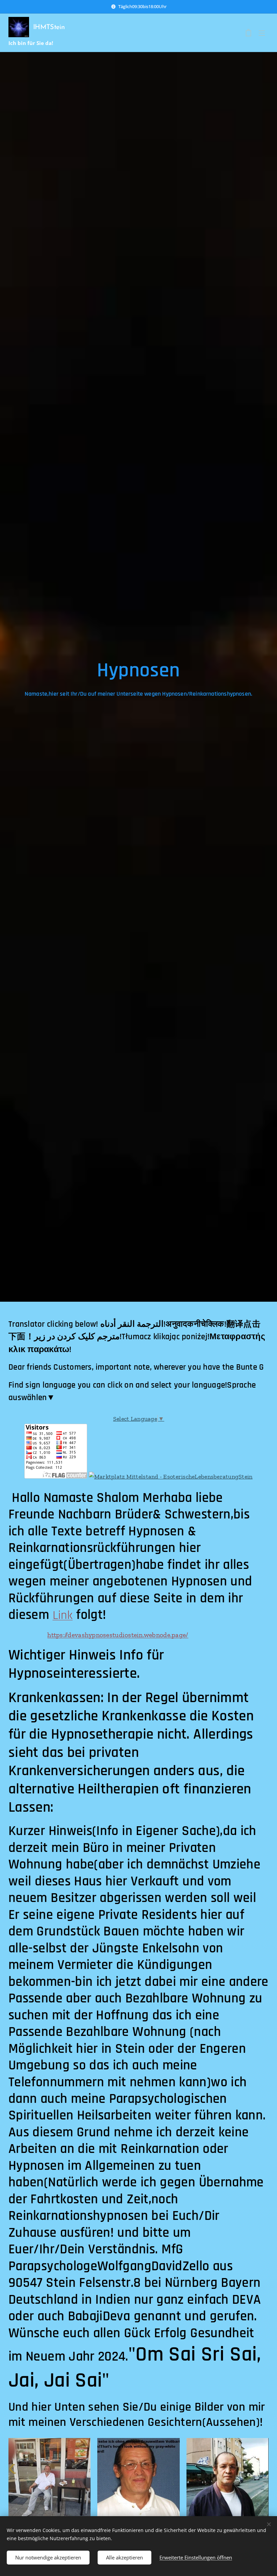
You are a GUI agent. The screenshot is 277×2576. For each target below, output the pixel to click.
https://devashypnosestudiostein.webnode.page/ (118, 1635)
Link (63, 1615)
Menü (262, 33)
